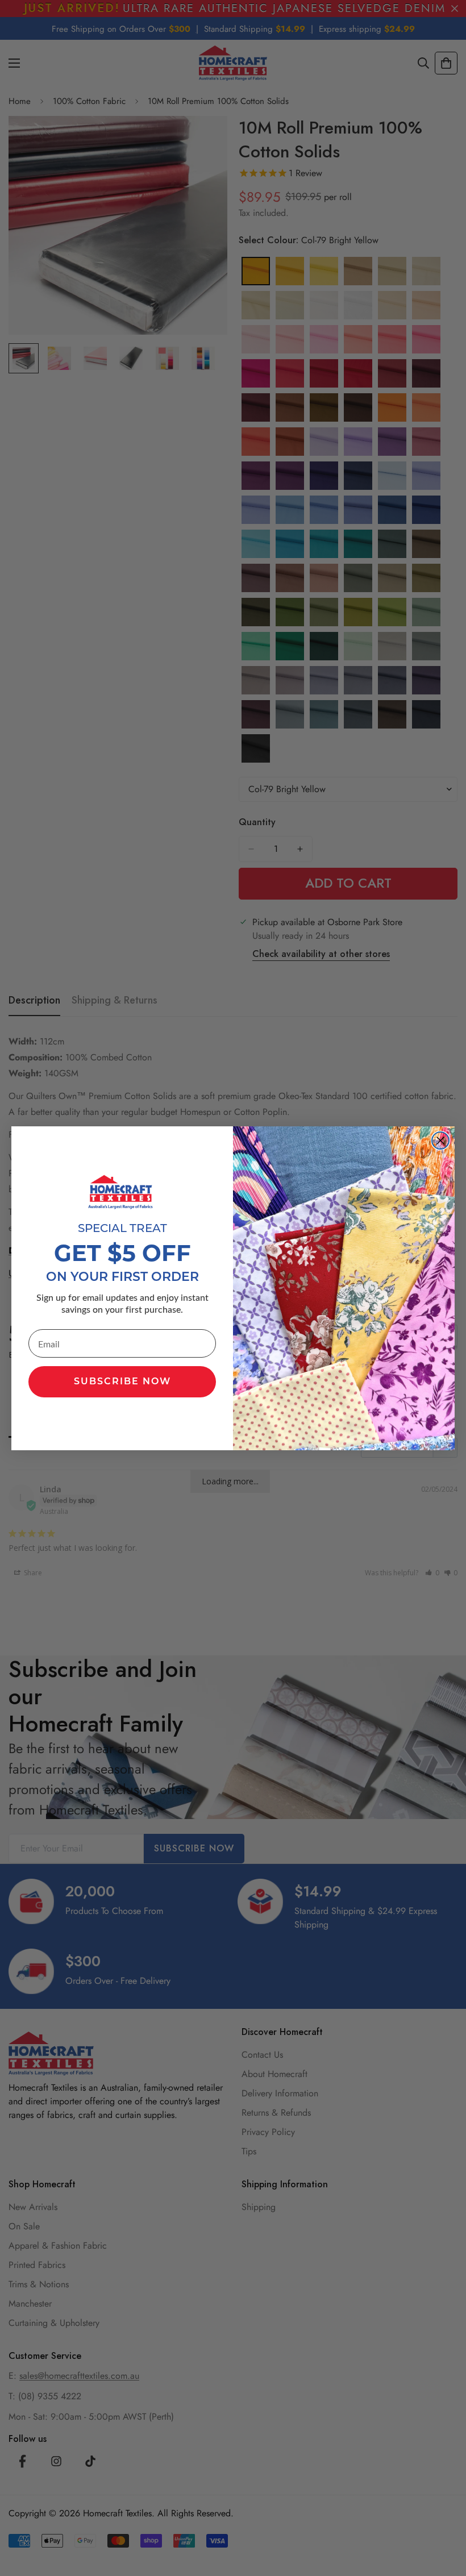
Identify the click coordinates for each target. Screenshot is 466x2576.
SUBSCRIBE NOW (122, 1382)
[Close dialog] (440, 1141)
